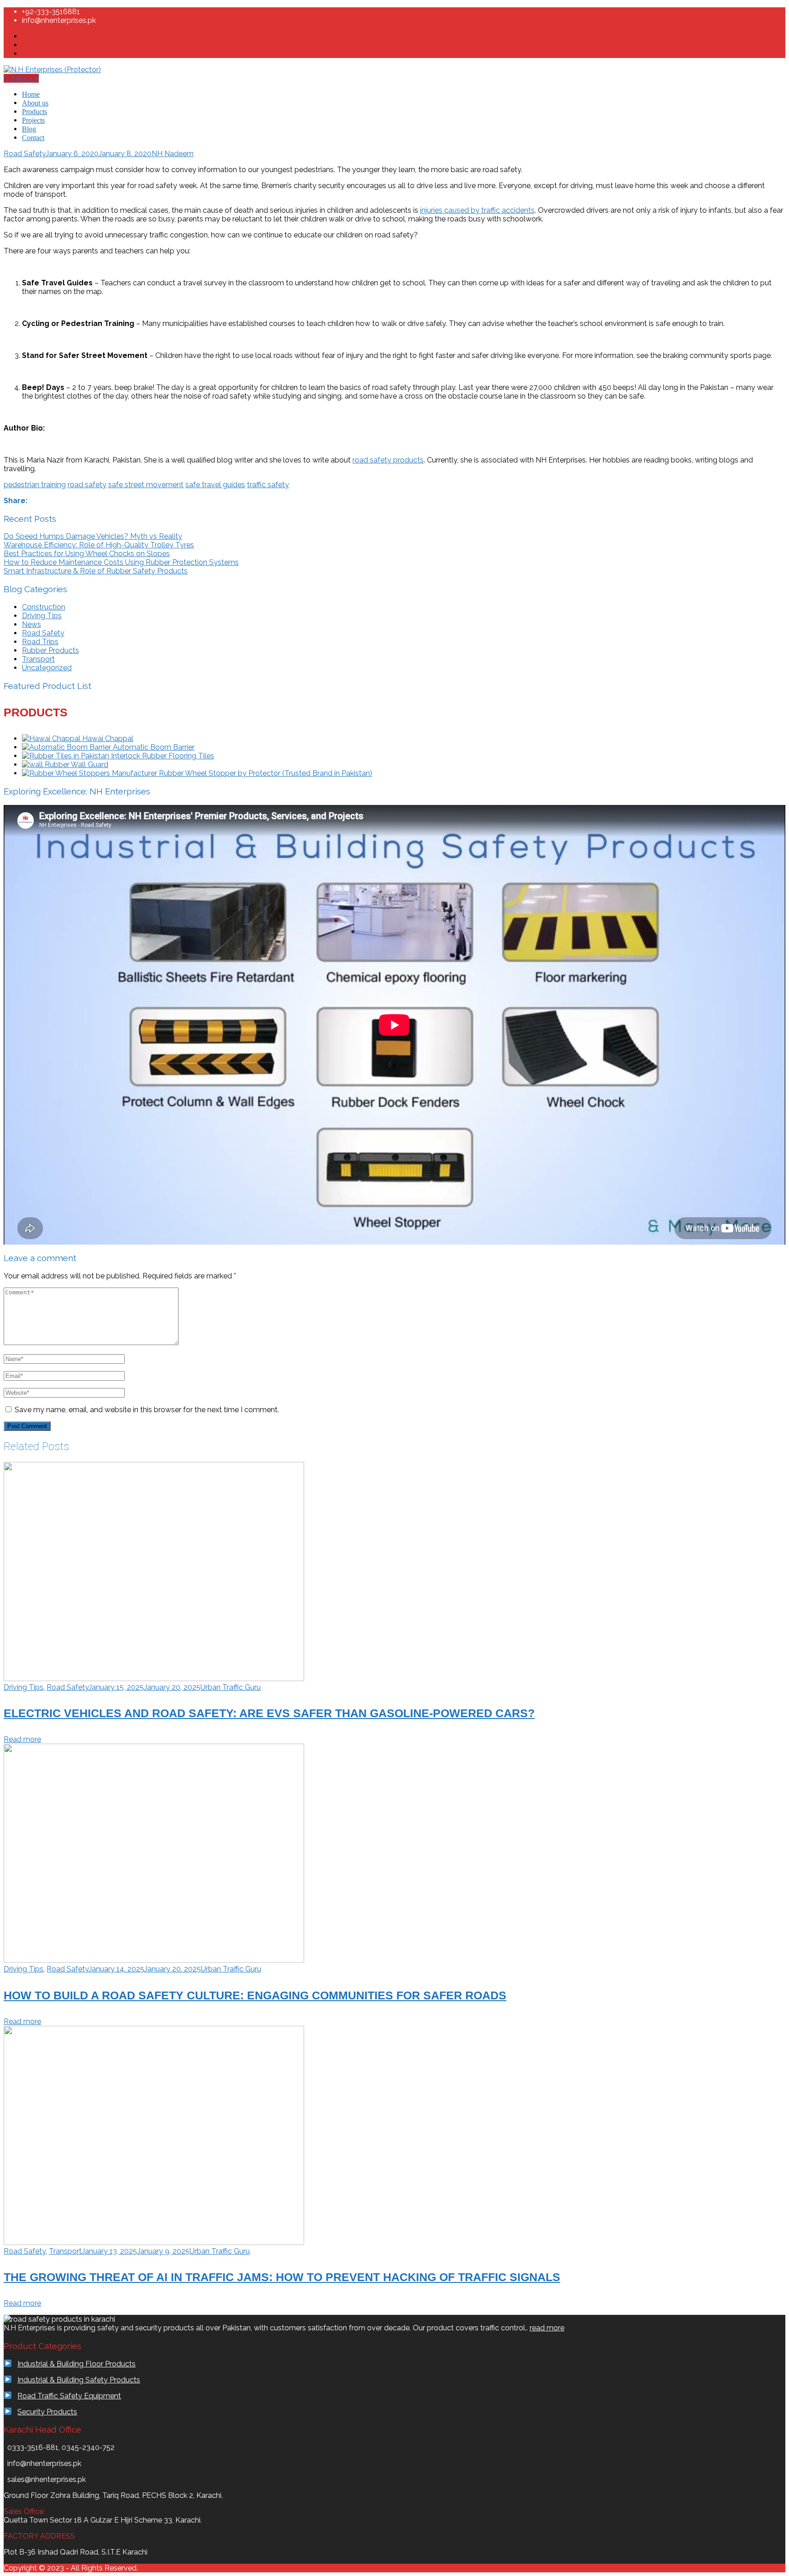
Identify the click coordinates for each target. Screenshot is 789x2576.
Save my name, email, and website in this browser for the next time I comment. (147, 1410)
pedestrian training (35, 485)
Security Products (47, 2412)
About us (35, 103)
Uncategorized (47, 668)
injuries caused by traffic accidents (477, 210)
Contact (33, 138)
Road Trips (40, 642)
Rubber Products (50, 650)
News (32, 624)
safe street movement (146, 485)
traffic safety (268, 485)
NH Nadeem (173, 154)
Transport (38, 659)
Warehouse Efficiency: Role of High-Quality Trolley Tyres (99, 545)
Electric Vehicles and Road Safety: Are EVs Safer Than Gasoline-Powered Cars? (269, 1713)
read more (547, 2328)
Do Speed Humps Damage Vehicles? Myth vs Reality (93, 536)
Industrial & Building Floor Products (76, 2364)
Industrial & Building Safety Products (79, 2380)
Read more (22, 1739)
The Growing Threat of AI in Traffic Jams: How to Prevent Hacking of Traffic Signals (282, 2277)
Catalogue (21, 78)
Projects (33, 120)
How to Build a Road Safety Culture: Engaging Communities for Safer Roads (255, 1995)
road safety (87, 485)
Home (31, 94)
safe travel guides (215, 485)
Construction (44, 607)
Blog (29, 129)
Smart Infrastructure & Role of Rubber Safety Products (96, 571)
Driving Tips (42, 616)
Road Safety (25, 154)
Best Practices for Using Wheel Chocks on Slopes (87, 554)
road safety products (388, 460)
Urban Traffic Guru (231, 1687)
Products (34, 112)
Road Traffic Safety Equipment (69, 2396)
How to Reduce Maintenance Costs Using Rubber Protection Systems (121, 562)
